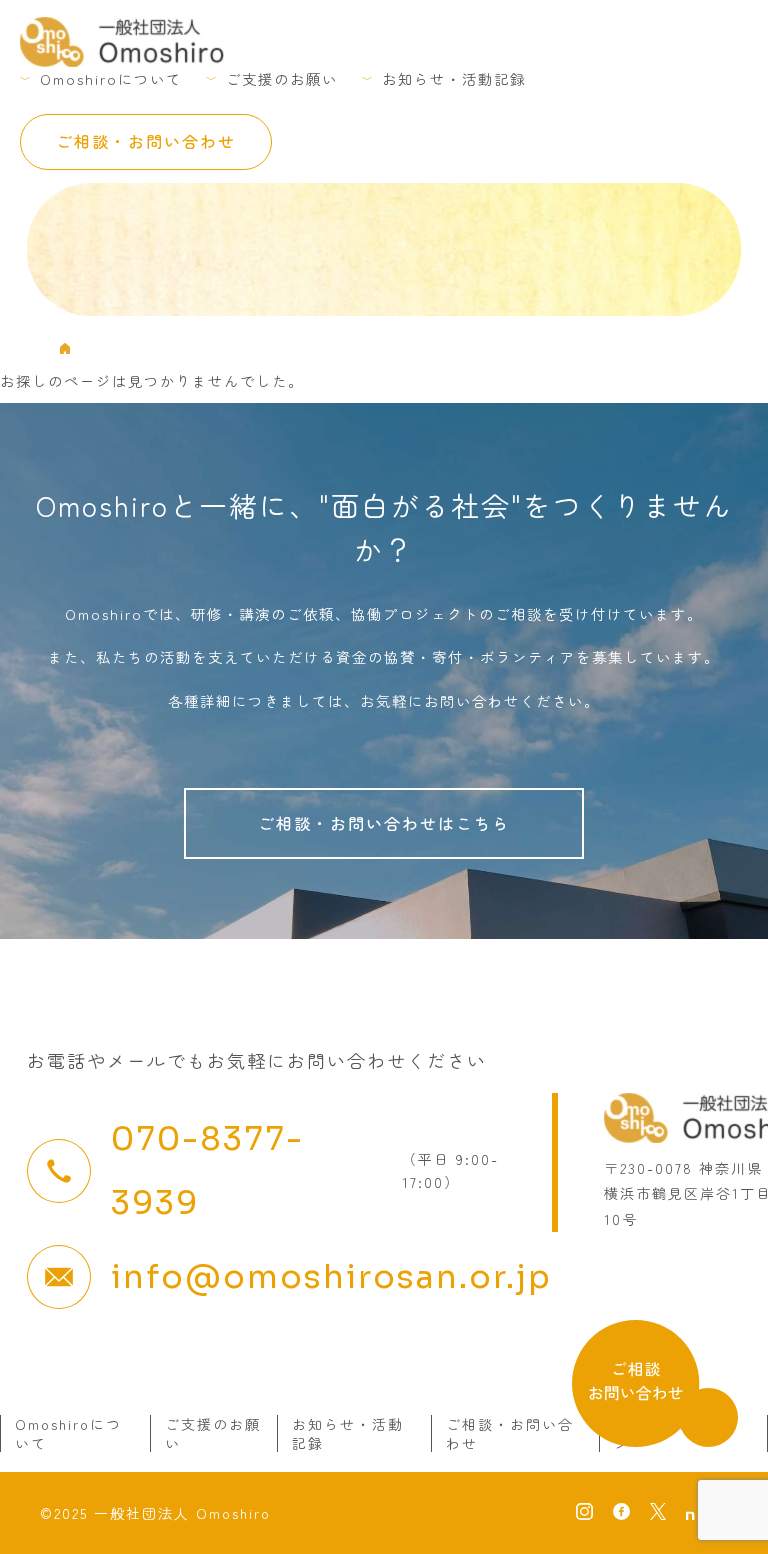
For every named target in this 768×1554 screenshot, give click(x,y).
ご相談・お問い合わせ (146, 141)
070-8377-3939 (207, 1171)
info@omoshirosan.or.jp (331, 1277)
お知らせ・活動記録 (454, 78)
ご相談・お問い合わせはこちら (384, 823)
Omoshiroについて (111, 78)
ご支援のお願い (282, 78)
